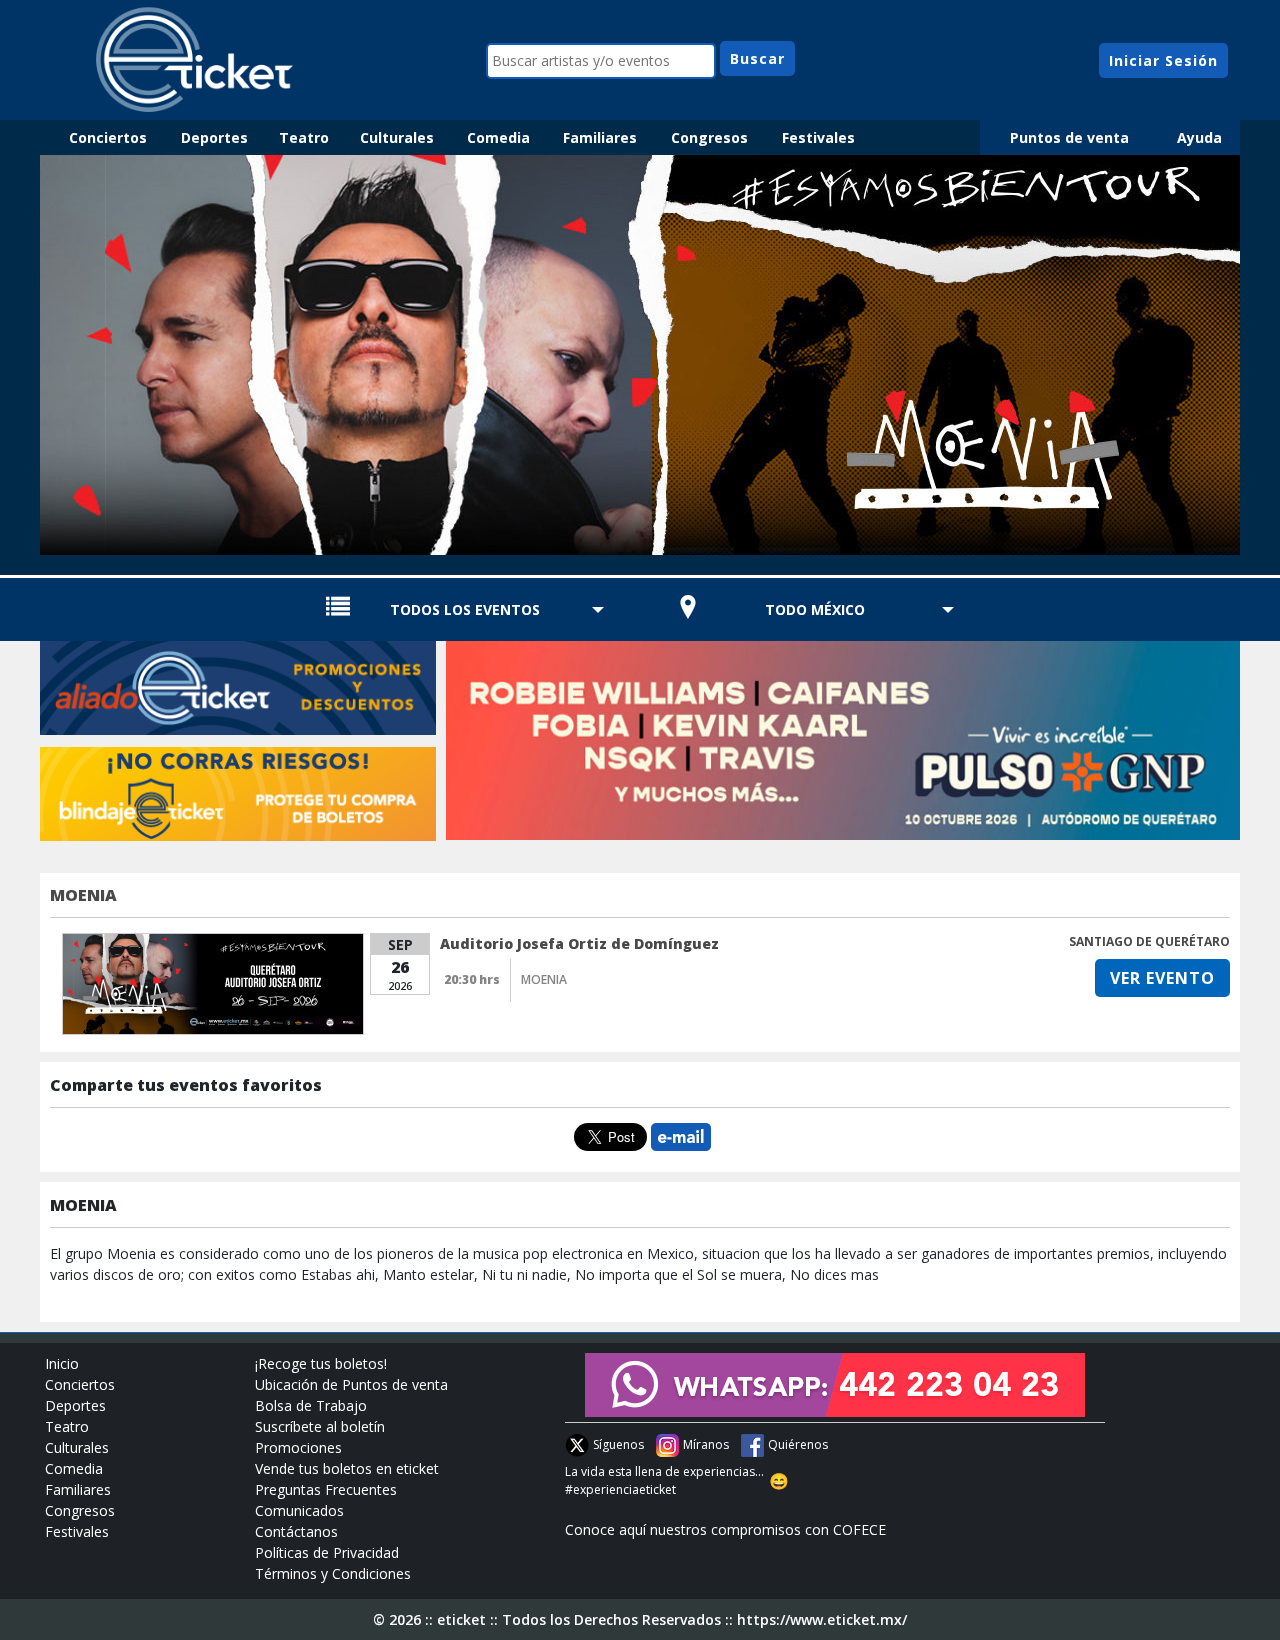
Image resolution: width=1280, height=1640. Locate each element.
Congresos (709, 137)
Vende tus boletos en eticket (347, 1468)
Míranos (706, 1444)
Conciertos (108, 137)
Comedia (498, 137)
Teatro (304, 137)
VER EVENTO (1162, 978)
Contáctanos (296, 1531)
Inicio (62, 1363)
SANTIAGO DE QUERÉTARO (1149, 941)
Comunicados (299, 1510)
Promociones (298, 1447)
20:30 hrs (472, 979)
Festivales (818, 137)
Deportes (214, 137)
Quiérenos (798, 1444)
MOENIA (83, 895)
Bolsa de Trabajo (311, 1405)
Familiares (600, 137)
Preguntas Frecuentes (326, 1489)
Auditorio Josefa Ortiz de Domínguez (579, 943)
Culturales (397, 137)
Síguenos (618, 1444)
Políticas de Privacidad (327, 1552)
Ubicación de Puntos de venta (351, 1384)
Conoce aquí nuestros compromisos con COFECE (725, 1529)
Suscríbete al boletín (320, 1426)
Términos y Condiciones (333, 1573)
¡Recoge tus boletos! (321, 1363)
